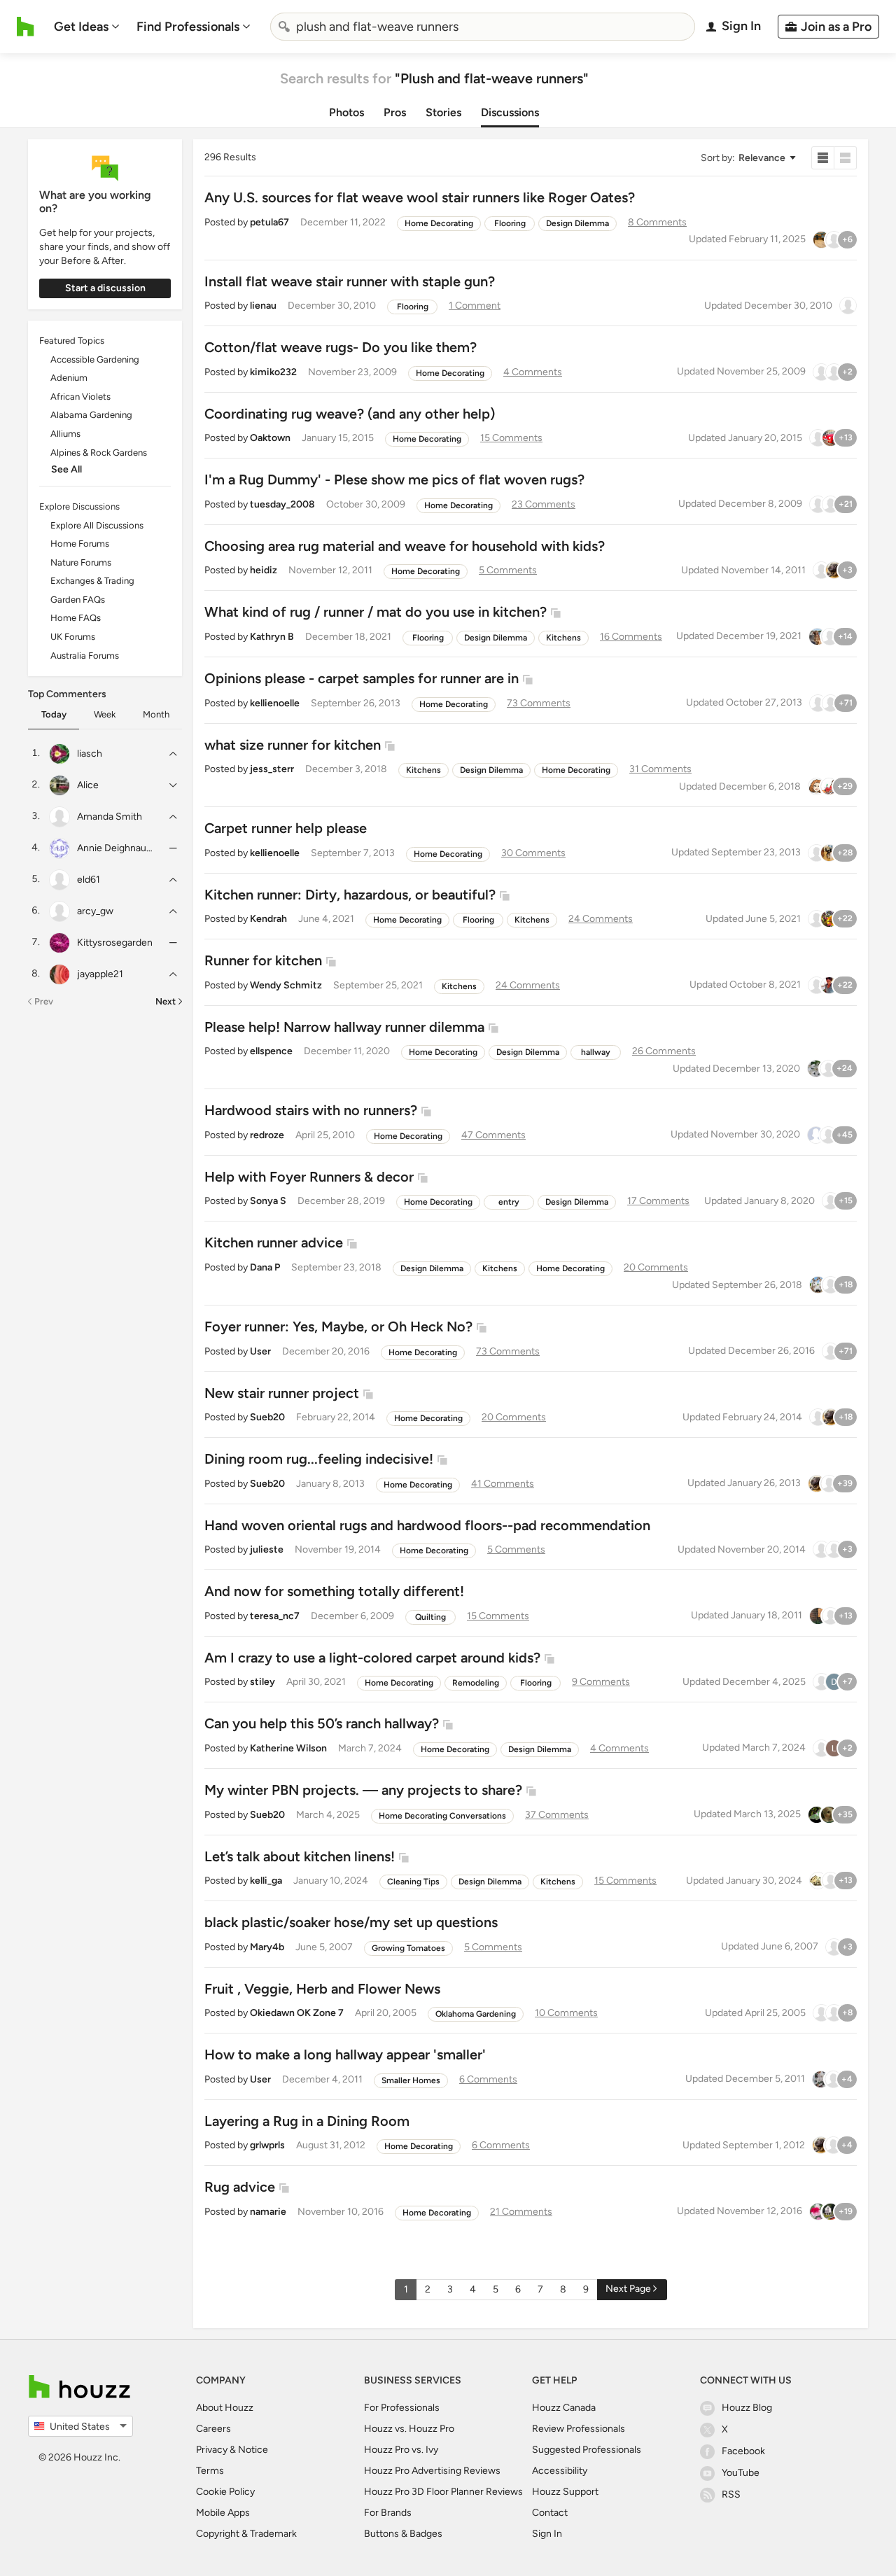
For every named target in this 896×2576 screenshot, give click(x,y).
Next (166, 1001)
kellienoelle (275, 703)
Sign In (547, 2534)
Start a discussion (105, 288)
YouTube (741, 2473)
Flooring (510, 223)
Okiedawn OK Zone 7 (297, 2013)
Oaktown (270, 438)
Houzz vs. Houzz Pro (409, 2429)
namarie (268, 2212)
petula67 (269, 222)
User (260, 1351)
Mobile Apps (223, 2513)
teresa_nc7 (275, 1616)
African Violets (80, 397)
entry (509, 1202)
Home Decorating (439, 223)
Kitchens (563, 638)
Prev (44, 1001)
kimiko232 (273, 372)
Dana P (265, 1267)
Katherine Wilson (288, 1748)
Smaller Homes (411, 2080)
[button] (748, 158)
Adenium (69, 378)
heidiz (264, 570)
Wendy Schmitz (286, 985)
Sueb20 (267, 1417)
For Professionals (402, 2408)
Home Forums (80, 544)
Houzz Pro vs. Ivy (401, 2450)
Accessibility (560, 2471)
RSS (731, 2494)
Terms (210, 2471)
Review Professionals (579, 2429)
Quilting (430, 1617)
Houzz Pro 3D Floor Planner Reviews (443, 2492)
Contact (550, 2513)
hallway (596, 1052)
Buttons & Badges (403, 2534)
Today (54, 714)
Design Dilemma (577, 223)
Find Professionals (188, 27)
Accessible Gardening (95, 359)
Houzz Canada (564, 2408)
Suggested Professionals (587, 2450)
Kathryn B (272, 637)
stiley (262, 1682)
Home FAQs (76, 618)
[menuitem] (87, 27)
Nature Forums (81, 562)
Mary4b (267, 1947)
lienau (263, 306)
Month (156, 714)
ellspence (271, 1051)
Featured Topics (72, 341)
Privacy (212, 2450)
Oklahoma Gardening (476, 2014)
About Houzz (225, 2408)
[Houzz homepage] (26, 27)
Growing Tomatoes (408, 1948)
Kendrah (268, 919)
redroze (267, 1135)
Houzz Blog (747, 2408)
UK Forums (73, 637)
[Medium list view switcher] (846, 158)
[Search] (284, 27)
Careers (213, 2429)
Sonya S (268, 1201)
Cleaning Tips (413, 1882)
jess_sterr (272, 769)
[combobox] (483, 27)
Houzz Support (565, 2492)
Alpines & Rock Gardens (99, 453)
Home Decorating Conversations (442, 1816)
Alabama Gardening (91, 415)
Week (105, 714)
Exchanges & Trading (92, 581)
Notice (253, 2450)
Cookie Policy (225, 2492)
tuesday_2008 (282, 504)
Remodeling (476, 1683)
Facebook (743, 2451)
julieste (267, 1549)
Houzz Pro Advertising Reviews (432, 2471)
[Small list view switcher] (823, 158)
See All (66, 469)
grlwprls (267, 2145)
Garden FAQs (78, 600)
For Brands (388, 2513)
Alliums (65, 434)
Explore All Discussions (97, 525)
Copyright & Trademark (246, 2534)
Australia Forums (85, 656)
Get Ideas (81, 27)
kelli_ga (266, 1881)
